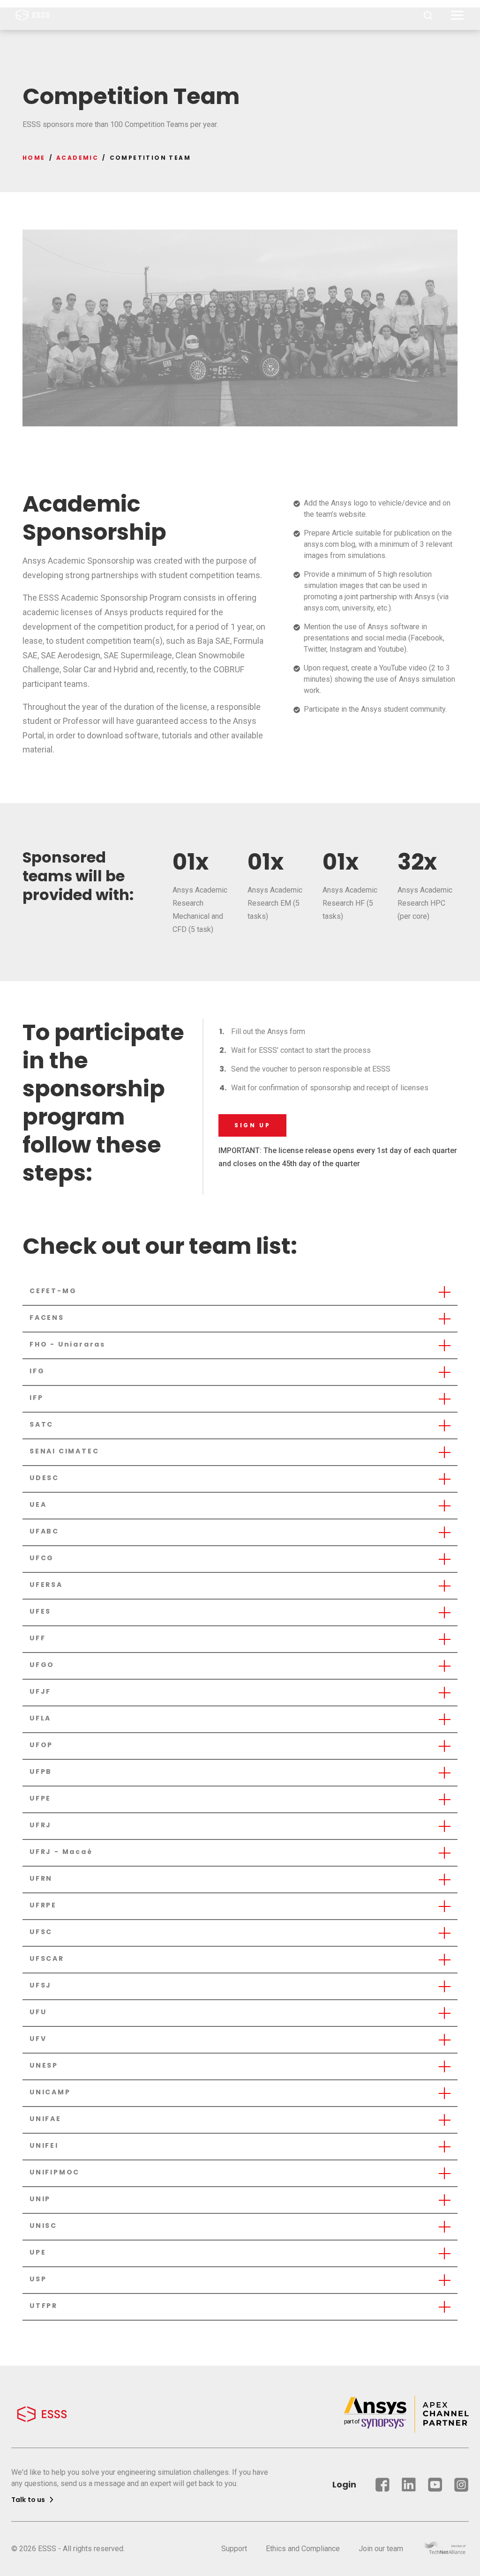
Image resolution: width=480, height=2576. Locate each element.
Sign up (252, 1125)
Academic (77, 158)
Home (34, 158)
